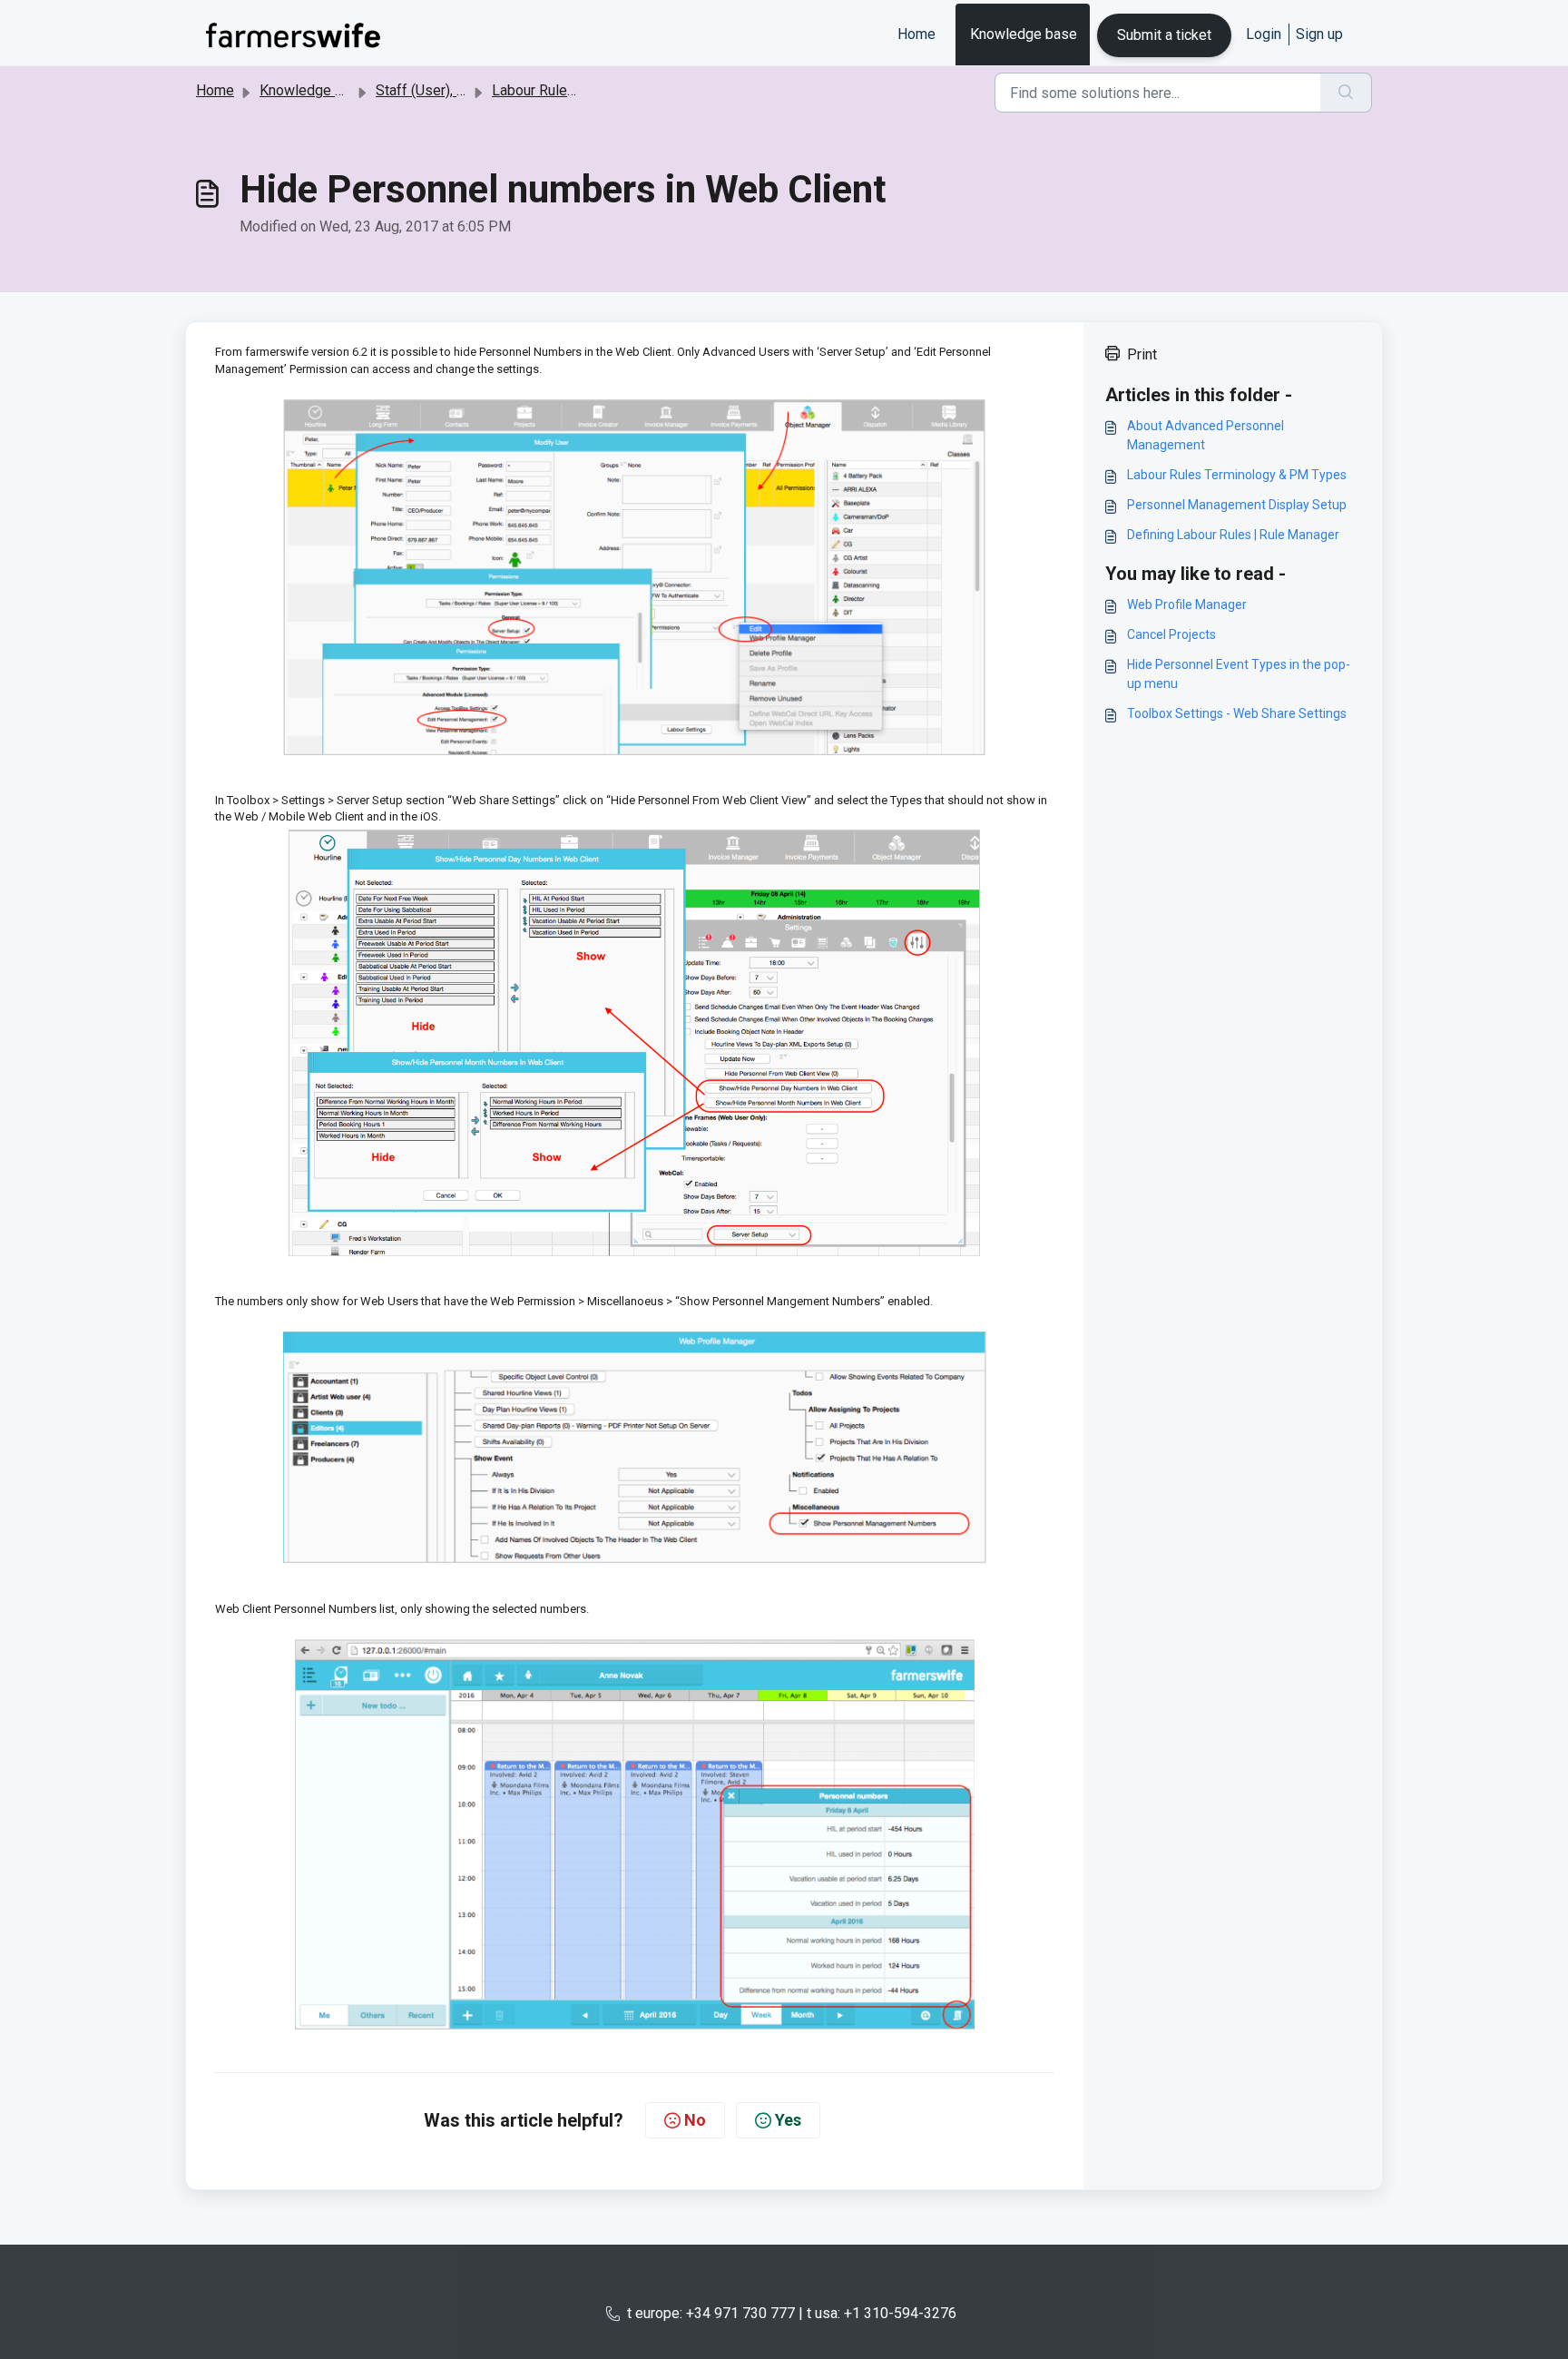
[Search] (1346, 93)
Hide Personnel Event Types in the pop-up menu (1239, 674)
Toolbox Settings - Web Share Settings (1237, 713)
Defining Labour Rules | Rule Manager (1233, 535)
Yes (788, 2120)
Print (1142, 354)
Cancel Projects (1171, 634)
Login (1264, 34)
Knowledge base (1024, 34)
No (695, 2120)
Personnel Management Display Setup (1237, 505)
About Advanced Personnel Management (1205, 435)
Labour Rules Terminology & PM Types (1237, 475)
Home (916, 34)
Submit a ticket (1164, 35)
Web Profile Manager (1187, 604)
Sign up (1319, 34)
